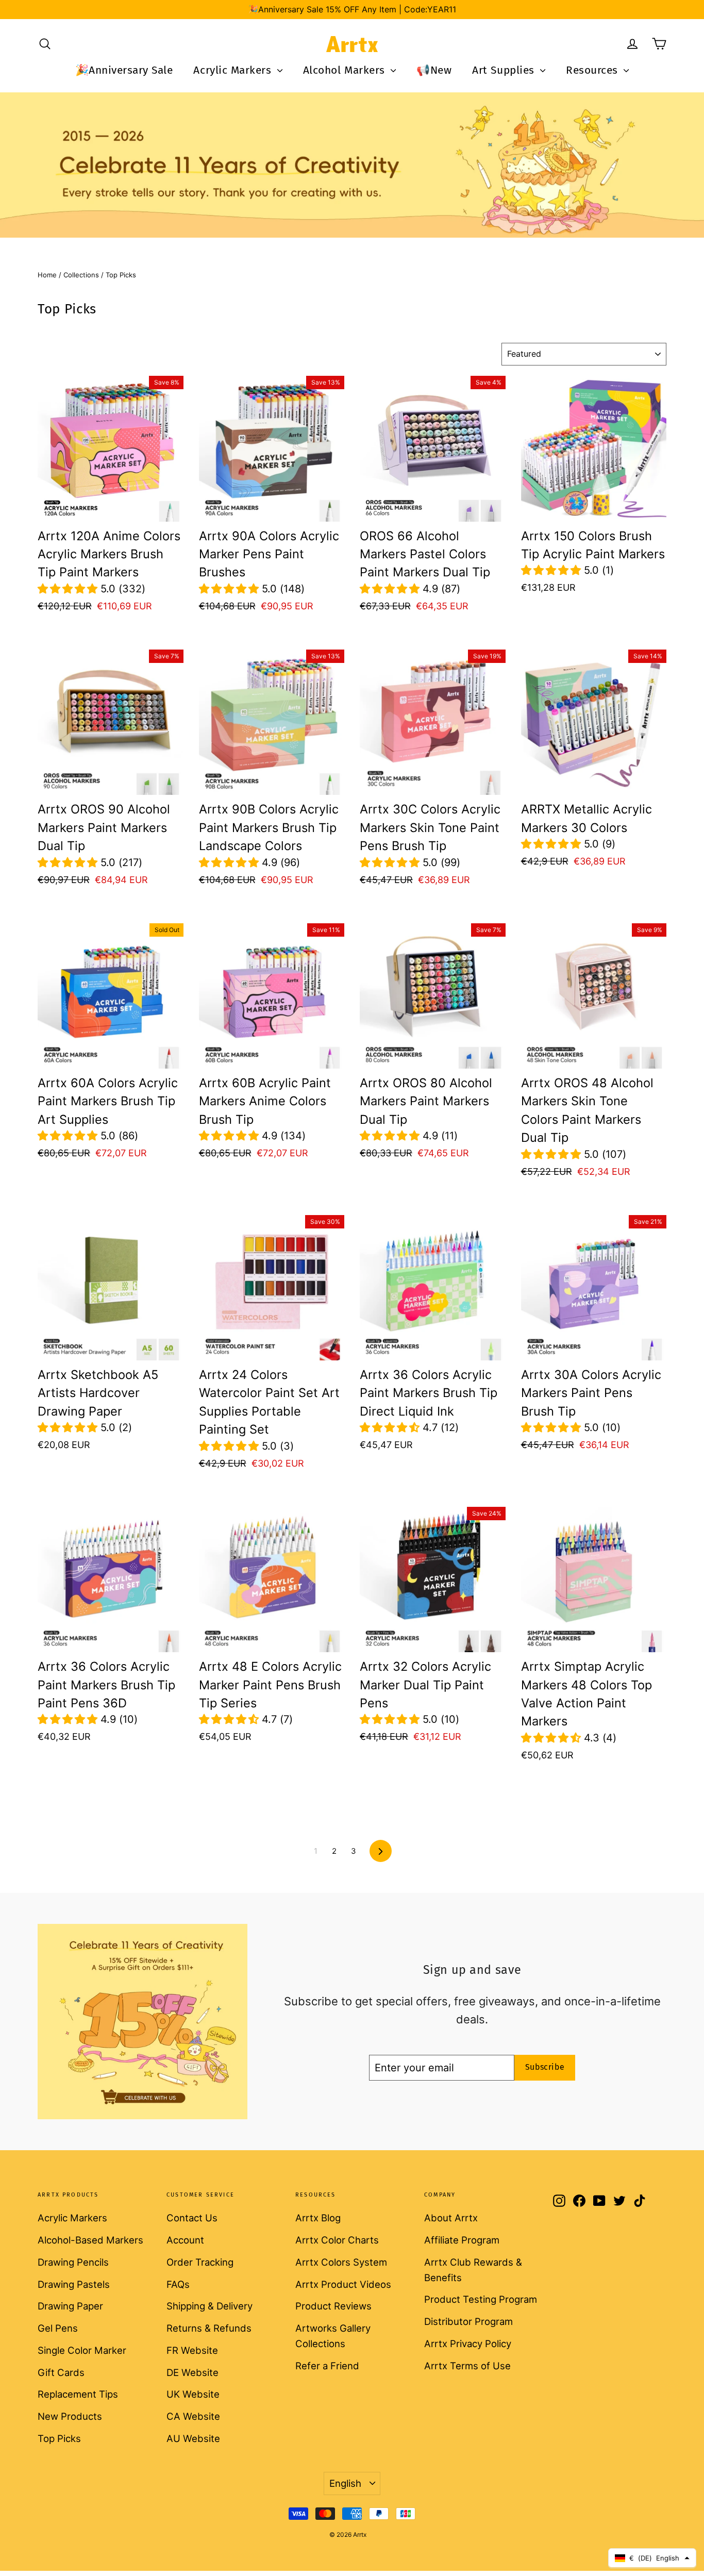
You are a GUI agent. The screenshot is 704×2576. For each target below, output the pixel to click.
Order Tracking (200, 2262)
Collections (81, 275)
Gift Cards (61, 2372)
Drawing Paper (70, 2306)
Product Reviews (333, 2306)
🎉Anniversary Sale (124, 70)
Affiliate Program (462, 2240)
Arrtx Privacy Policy (468, 2344)
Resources (593, 70)
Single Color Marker (82, 2350)
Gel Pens (58, 2328)
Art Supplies (505, 70)
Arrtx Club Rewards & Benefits (473, 2270)
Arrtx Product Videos (343, 2284)
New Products (70, 2416)
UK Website (193, 2394)
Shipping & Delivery (209, 2306)
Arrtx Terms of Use (467, 2366)
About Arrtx (451, 2218)
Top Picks (59, 2438)
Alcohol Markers (346, 70)
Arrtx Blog (318, 2218)
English (345, 2483)
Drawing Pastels (74, 2284)
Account (185, 2240)
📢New (434, 70)
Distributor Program (468, 2321)
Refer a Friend (327, 2366)
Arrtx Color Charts (337, 2240)
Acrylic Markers (234, 70)
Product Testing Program (481, 2299)
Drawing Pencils (73, 2262)
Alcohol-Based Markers (90, 2240)
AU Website (193, 2438)
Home (47, 275)
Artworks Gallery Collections (333, 2336)
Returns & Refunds (209, 2328)
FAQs (178, 2284)
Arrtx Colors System (341, 2262)
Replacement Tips (78, 2394)
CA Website (193, 2416)
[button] (69, 589)
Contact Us (192, 2218)
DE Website (192, 2372)
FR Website (192, 2350)
